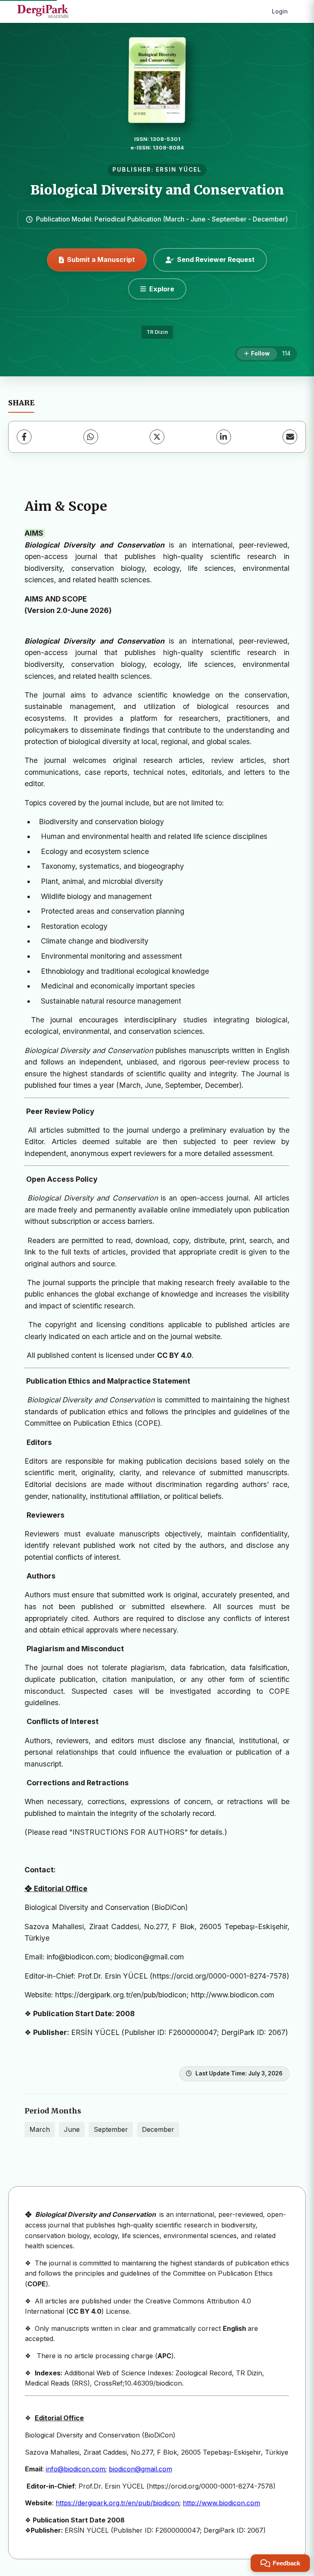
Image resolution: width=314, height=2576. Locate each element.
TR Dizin (157, 332)
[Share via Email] (290, 437)
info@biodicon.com (75, 2469)
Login (280, 11)
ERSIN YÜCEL (179, 170)
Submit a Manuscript (101, 259)
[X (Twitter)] (157, 437)
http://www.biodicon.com (221, 2503)
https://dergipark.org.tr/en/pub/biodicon (117, 2503)
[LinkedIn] (224, 437)
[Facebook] (24, 437)
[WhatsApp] (91, 437)
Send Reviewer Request (216, 259)
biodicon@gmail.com (140, 2469)
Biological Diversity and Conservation (157, 190)
